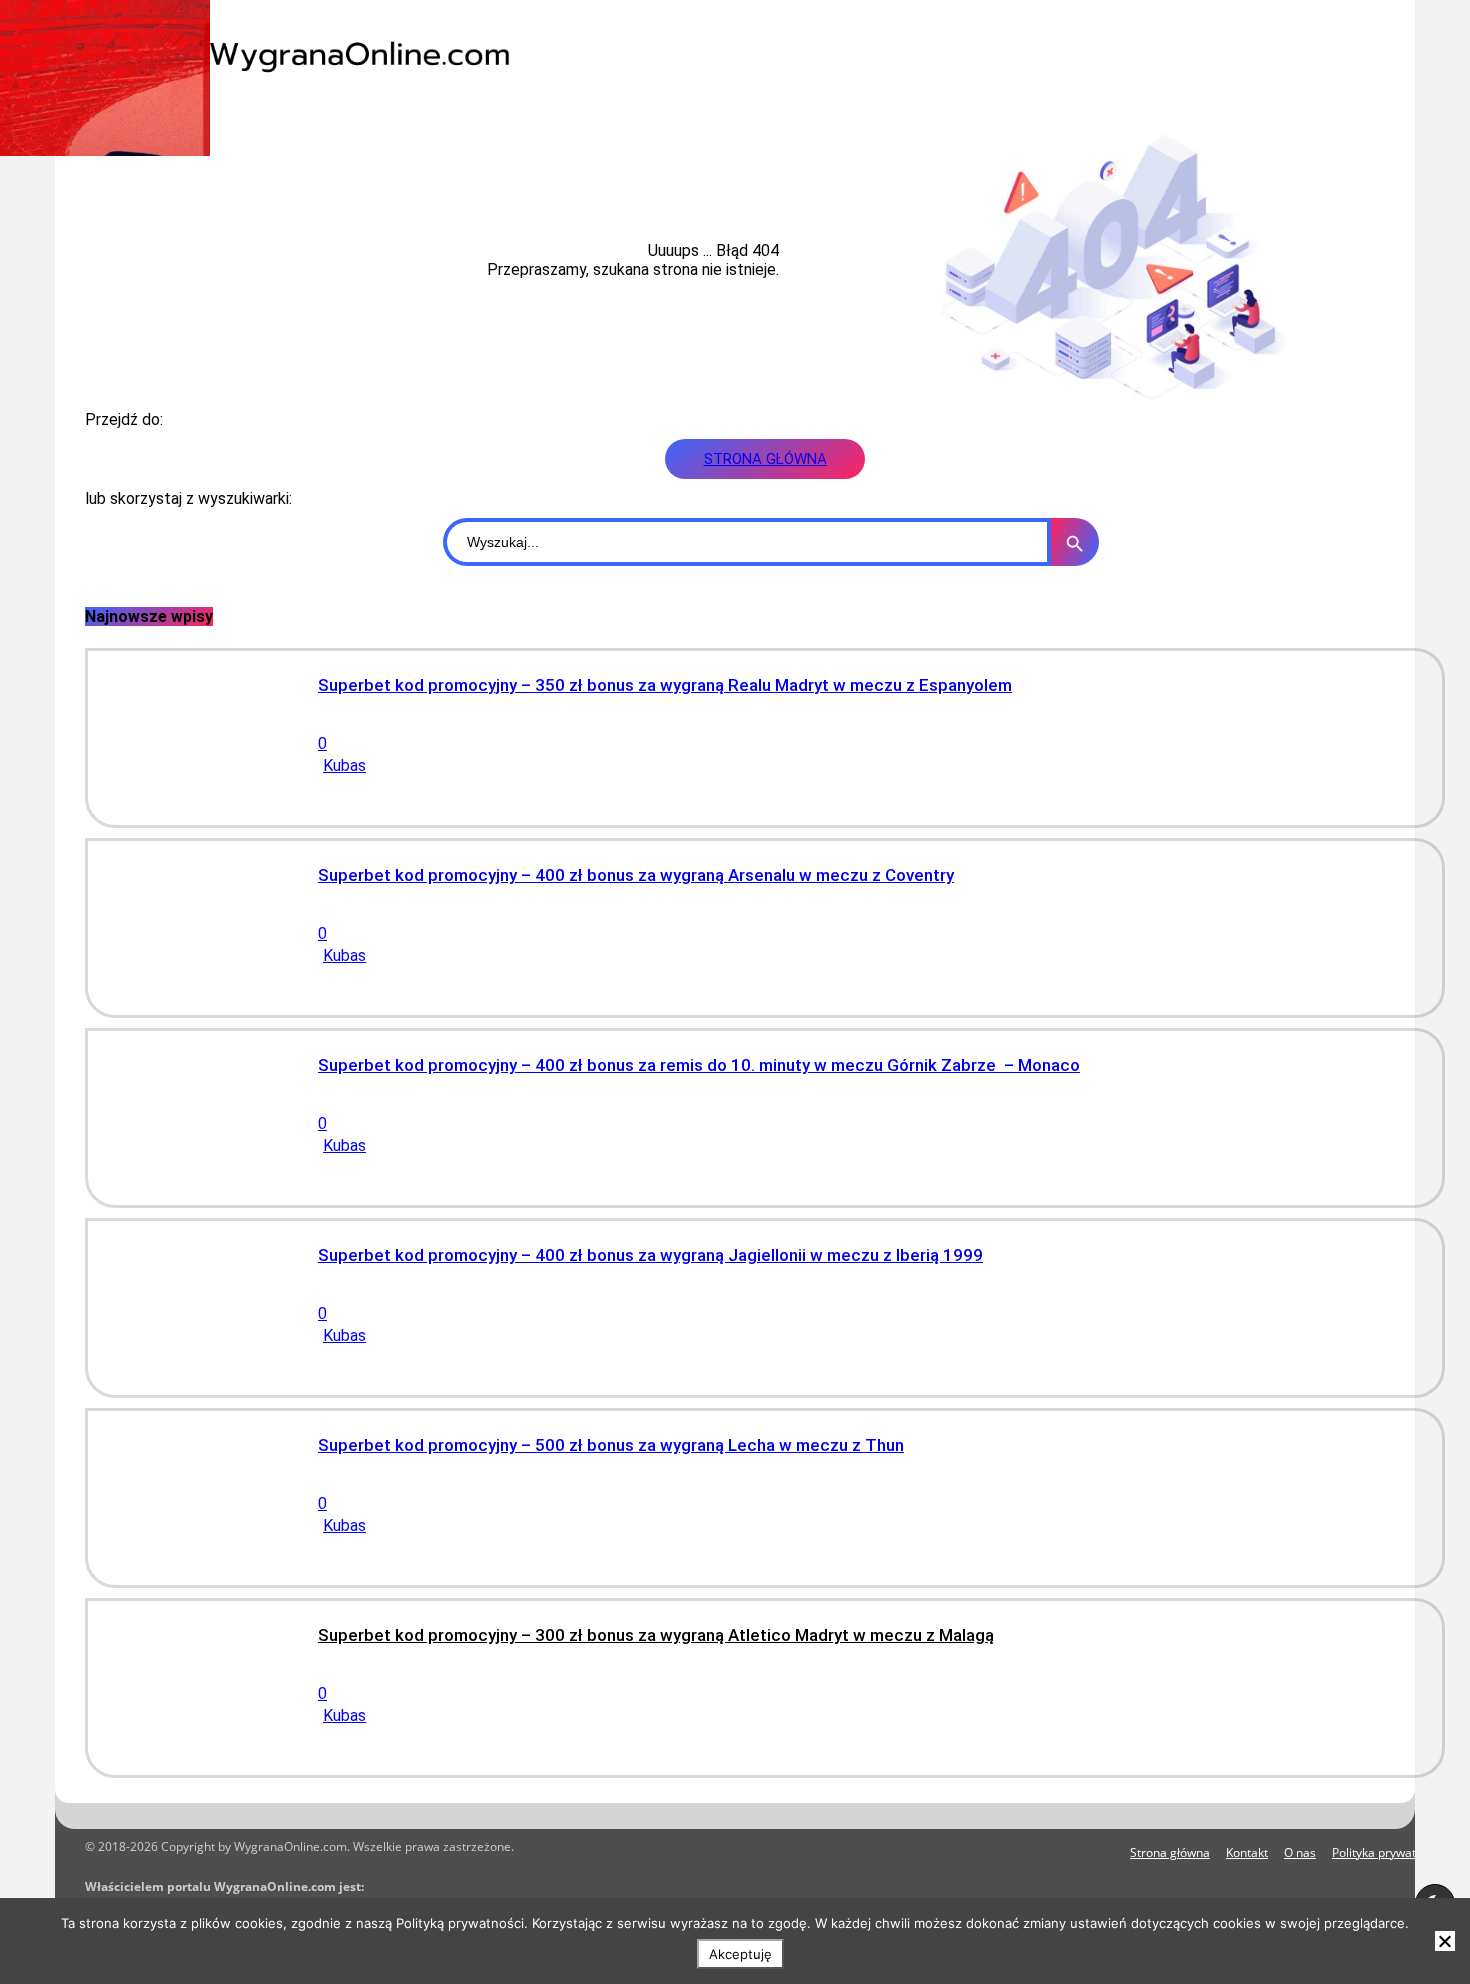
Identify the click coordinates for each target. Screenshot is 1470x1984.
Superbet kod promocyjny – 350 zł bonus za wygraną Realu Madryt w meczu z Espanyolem (665, 685)
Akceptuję (740, 1954)
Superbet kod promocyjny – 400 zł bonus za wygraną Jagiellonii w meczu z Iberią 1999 (650, 1255)
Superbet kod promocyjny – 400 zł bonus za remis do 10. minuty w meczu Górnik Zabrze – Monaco (699, 1065)
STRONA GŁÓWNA (765, 459)
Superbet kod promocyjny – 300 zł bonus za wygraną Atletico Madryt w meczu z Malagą (656, 1635)
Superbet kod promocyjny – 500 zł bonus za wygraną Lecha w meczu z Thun (611, 1445)
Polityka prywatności (1388, 1852)
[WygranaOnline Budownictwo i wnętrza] (345, 55)
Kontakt (1247, 1852)
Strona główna (1170, 1852)
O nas (1300, 1852)
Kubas (344, 765)
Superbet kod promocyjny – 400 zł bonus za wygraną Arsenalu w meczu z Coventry (636, 875)
